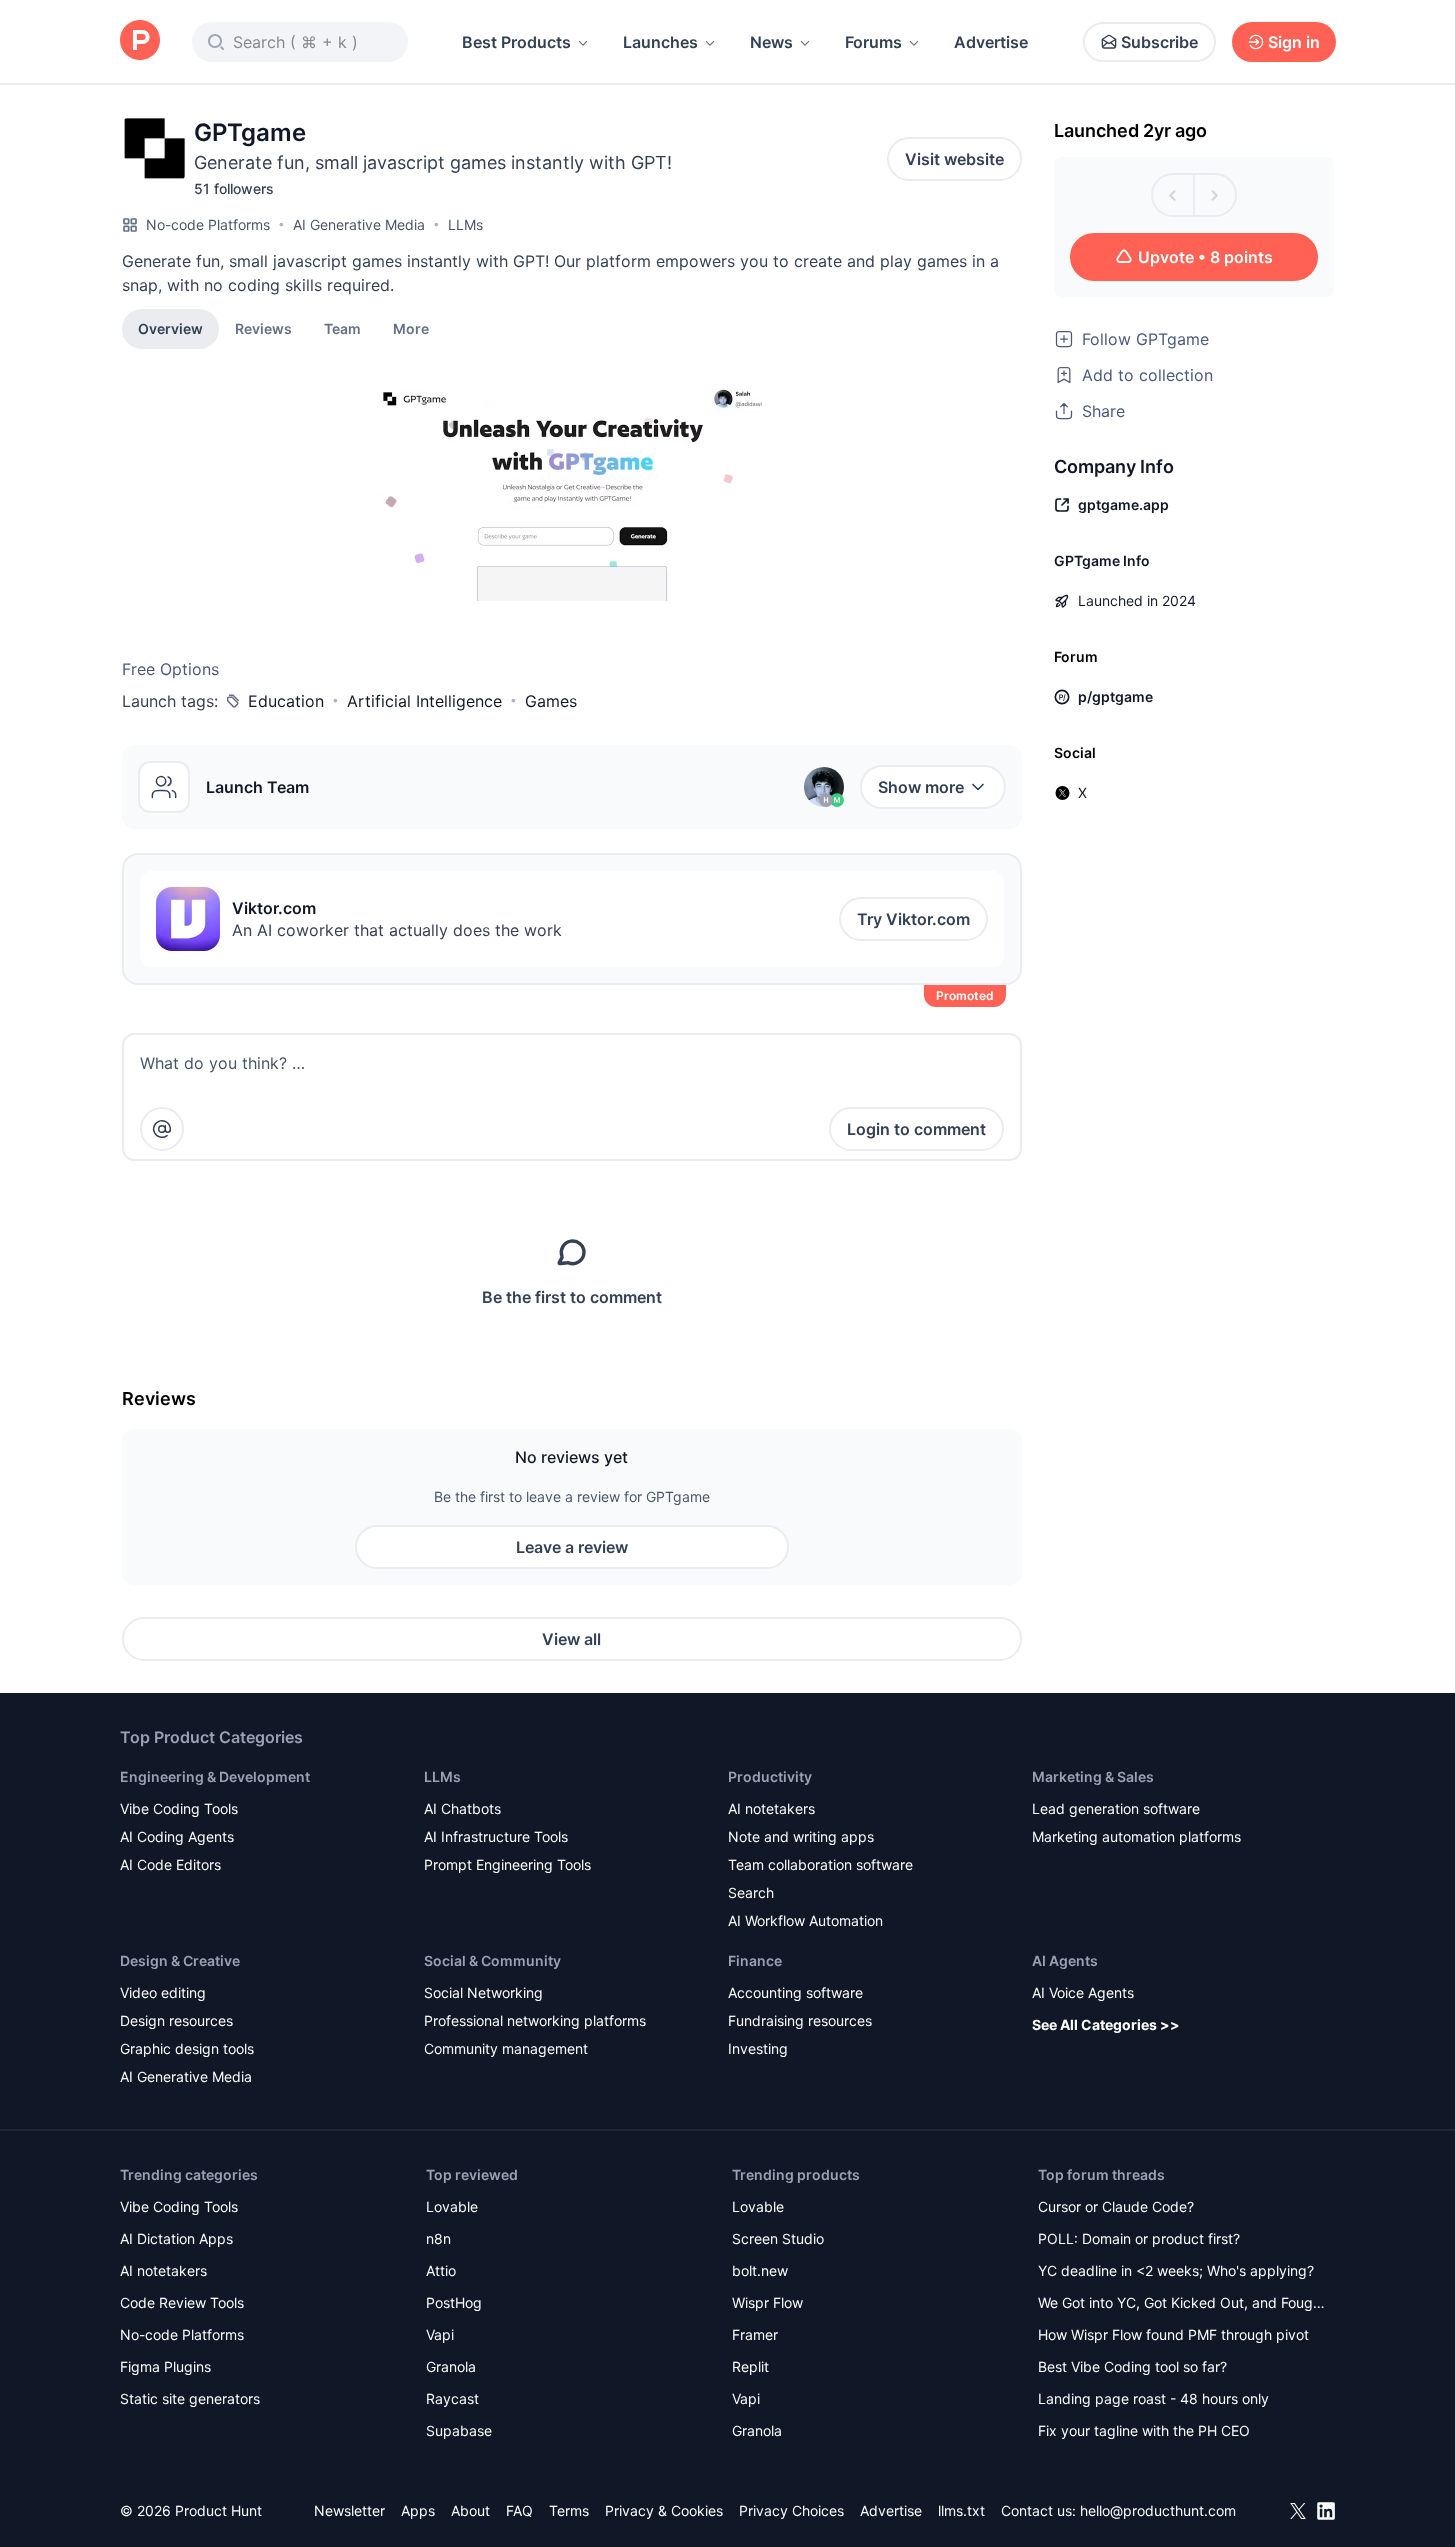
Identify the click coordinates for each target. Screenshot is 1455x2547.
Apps (418, 2510)
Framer (755, 2334)
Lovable (452, 2206)
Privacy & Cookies (664, 2510)
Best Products (516, 42)
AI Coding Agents (177, 1836)
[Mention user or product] (162, 1129)
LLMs (465, 224)
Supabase (459, 2430)
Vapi (440, 2334)
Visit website (954, 159)
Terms (569, 2510)
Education (286, 701)
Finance (755, 1960)
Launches (660, 42)
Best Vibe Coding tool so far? (1132, 2366)
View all (571, 1639)
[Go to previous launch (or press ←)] (1173, 195)
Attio (441, 2270)
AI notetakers (771, 1808)
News (771, 42)
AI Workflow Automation (805, 1920)
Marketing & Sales (1093, 1776)
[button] (411, 328)
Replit (750, 2366)
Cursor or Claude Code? (1116, 2206)
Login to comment (916, 1129)
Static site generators (190, 2398)
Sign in (1294, 42)
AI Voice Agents (1083, 1992)
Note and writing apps (801, 1836)
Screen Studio (778, 2238)
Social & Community (492, 1960)
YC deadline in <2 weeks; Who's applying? (1176, 2270)
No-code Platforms (208, 224)
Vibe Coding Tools (179, 1808)
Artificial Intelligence (424, 701)
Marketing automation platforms (1136, 1836)
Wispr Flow (767, 2302)
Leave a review (572, 1547)
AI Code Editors (170, 1864)
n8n (438, 2238)
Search (751, 1892)
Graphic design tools (187, 2048)
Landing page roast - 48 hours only (1153, 2398)
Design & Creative (180, 1960)
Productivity (770, 1776)
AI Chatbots (462, 1808)
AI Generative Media (359, 224)
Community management (506, 2048)
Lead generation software (1116, 1808)
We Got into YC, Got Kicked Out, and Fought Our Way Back (1182, 2304)
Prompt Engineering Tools (507, 1864)
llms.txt (961, 2510)
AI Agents (1065, 1960)
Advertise (991, 42)
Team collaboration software (820, 1864)
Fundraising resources (800, 2020)
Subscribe (1159, 42)
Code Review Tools (182, 2302)
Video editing (163, 1992)
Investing (758, 2048)
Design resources (176, 2020)
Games (551, 701)
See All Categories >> (1106, 2024)
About (470, 2510)
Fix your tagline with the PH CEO (1144, 2430)
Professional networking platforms (535, 2020)
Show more (921, 787)
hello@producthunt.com (1158, 2510)
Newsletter (349, 2510)
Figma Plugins (165, 2366)
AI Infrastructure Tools (496, 1836)
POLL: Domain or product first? (1139, 2238)
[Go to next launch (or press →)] (1215, 195)
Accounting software (795, 1992)
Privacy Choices (791, 2510)
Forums (873, 42)
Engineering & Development (215, 1776)
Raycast (452, 2398)
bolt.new (760, 2270)
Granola (451, 2366)
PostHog (454, 2302)
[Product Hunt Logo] (140, 41)
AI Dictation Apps (176, 2238)
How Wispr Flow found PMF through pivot (1173, 2334)
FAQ (519, 2510)
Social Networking (483, 1992)
